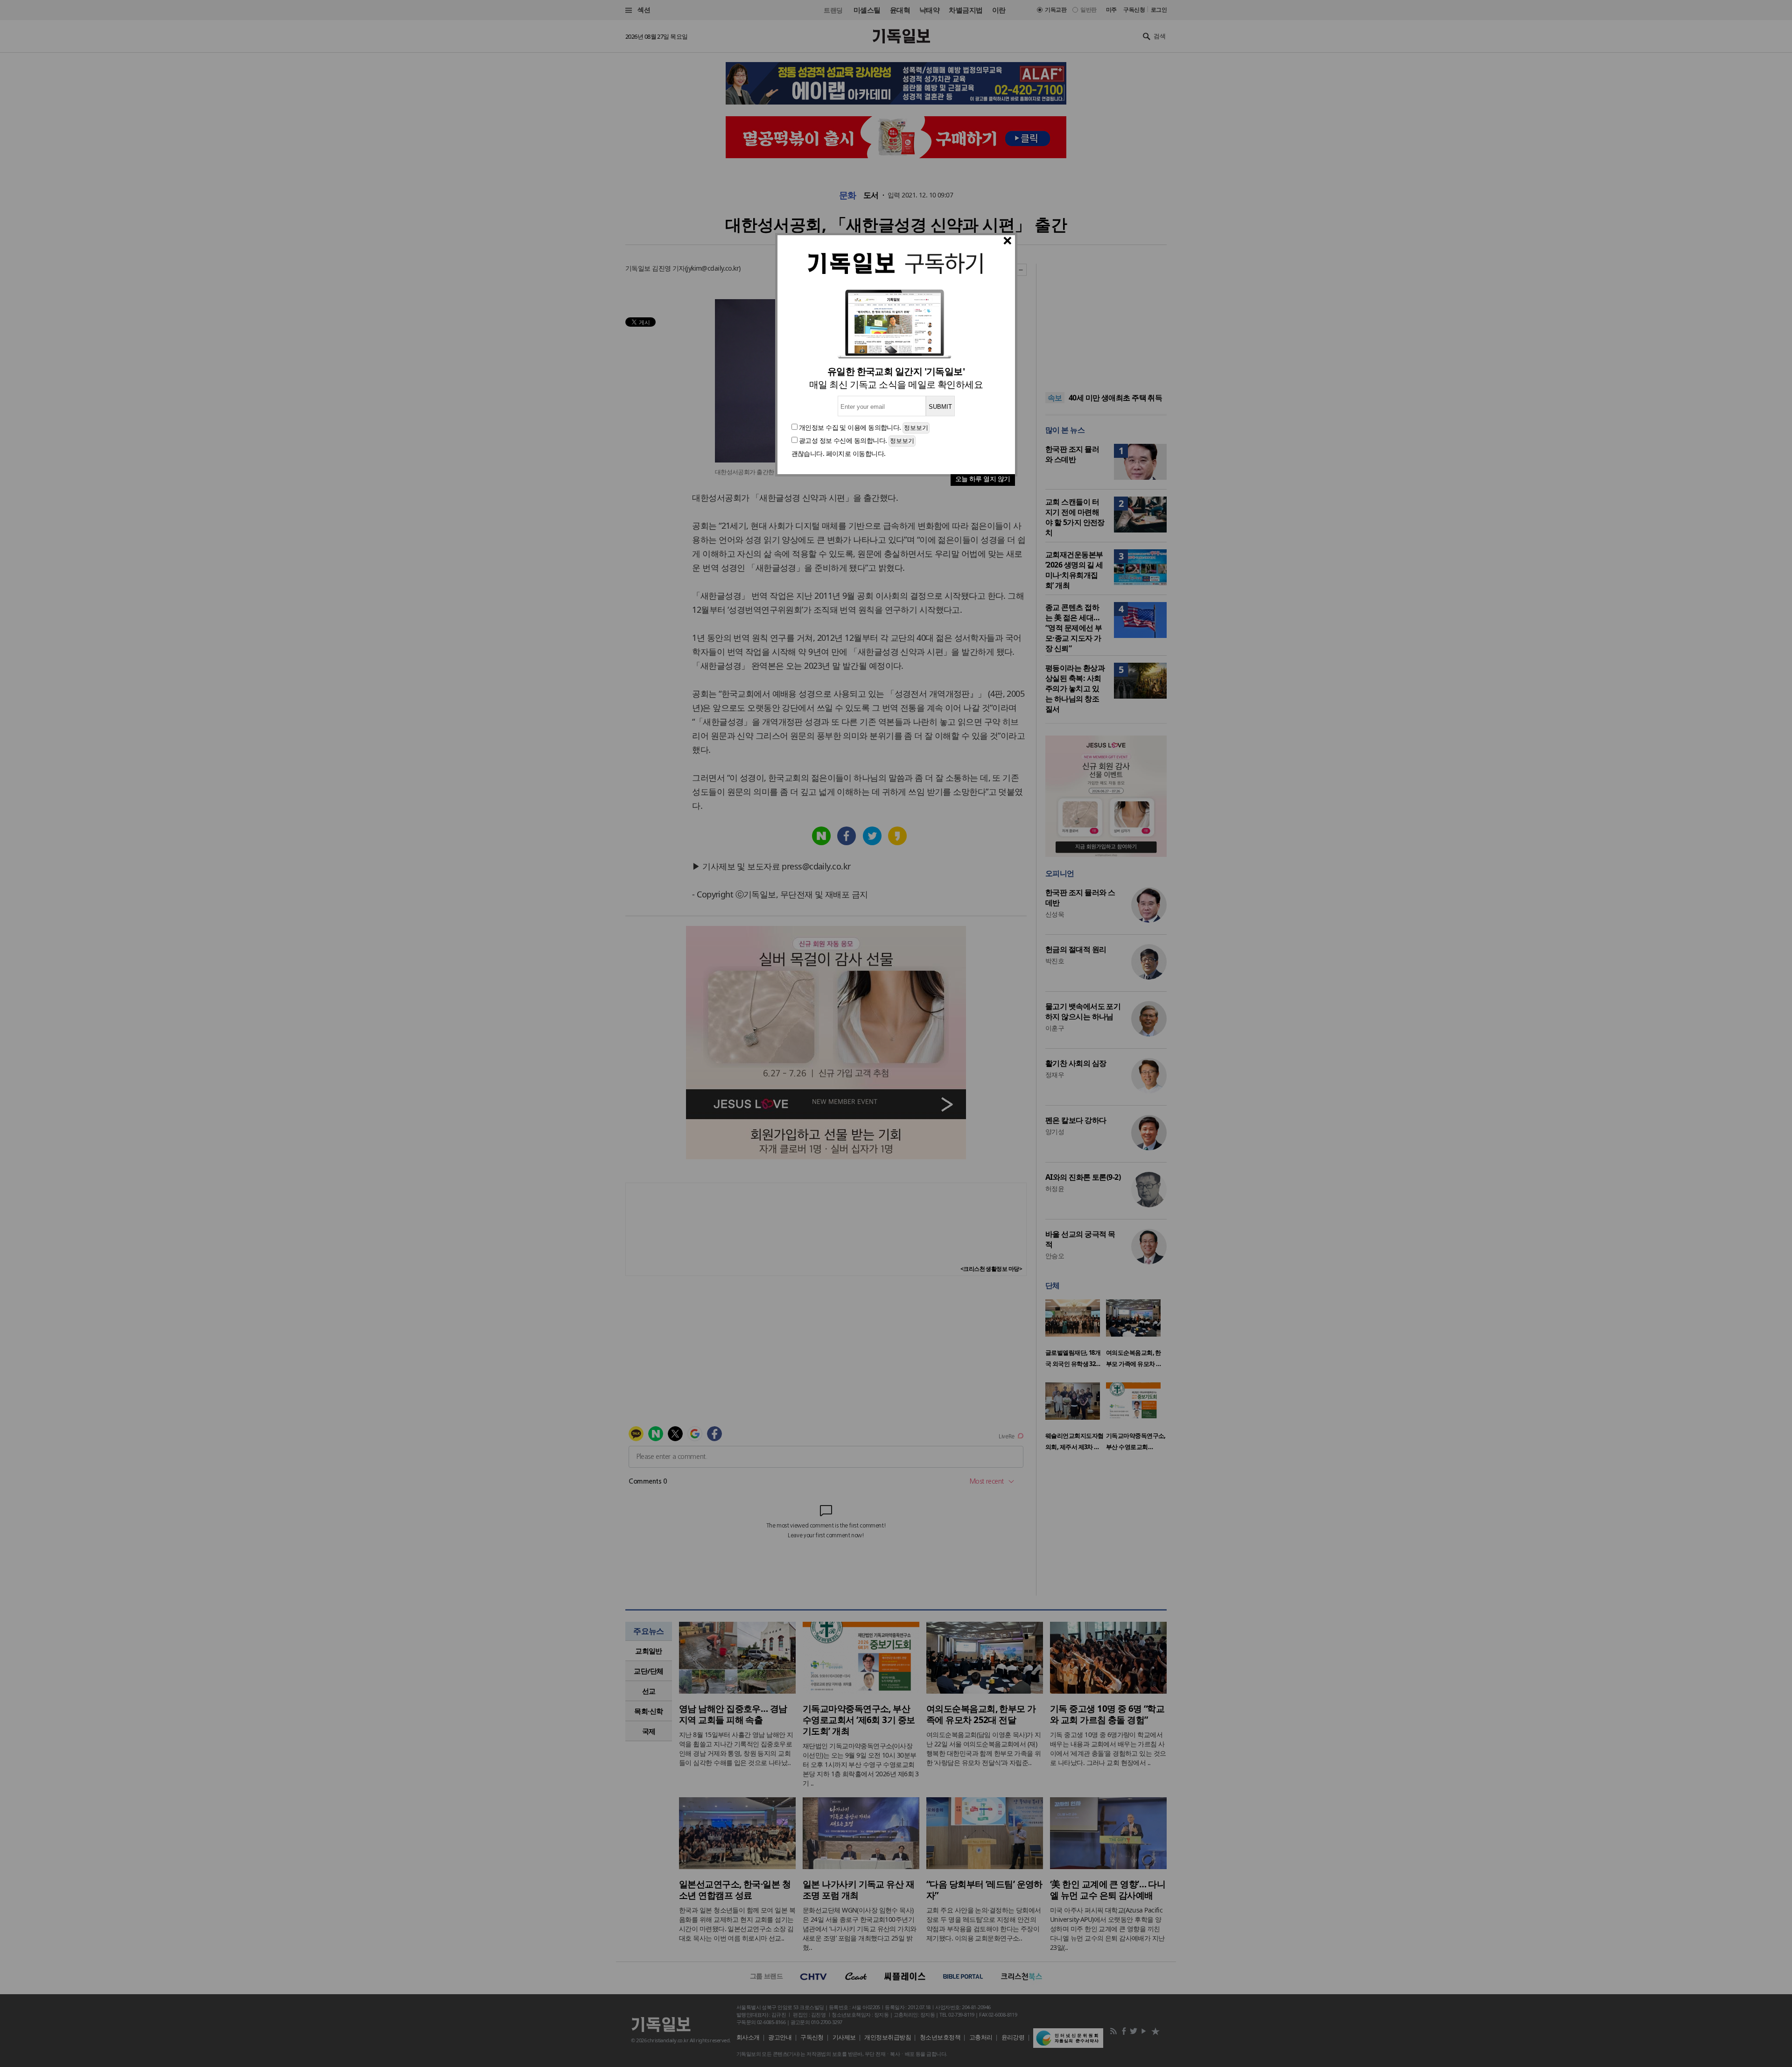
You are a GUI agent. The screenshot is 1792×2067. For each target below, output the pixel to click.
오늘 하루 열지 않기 (983, 479)
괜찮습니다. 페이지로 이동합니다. (839, 453)
